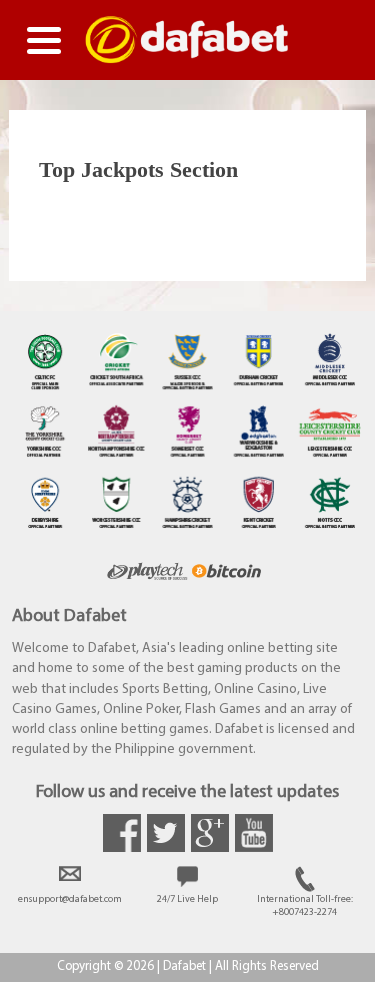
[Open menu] (44, 40)
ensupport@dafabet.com (70, 899)
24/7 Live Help (187, 899)
